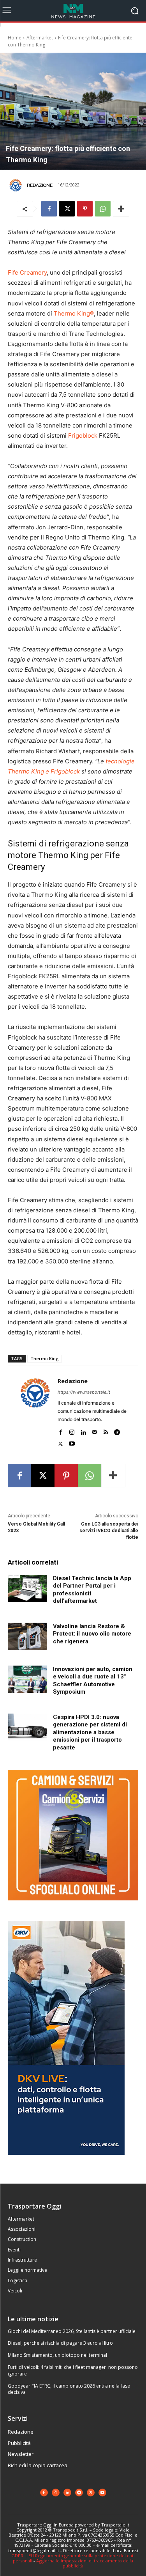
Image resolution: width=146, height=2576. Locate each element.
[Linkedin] (83, 1431)
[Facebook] (49, 209)
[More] (121, 209)
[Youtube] (72, 1442)
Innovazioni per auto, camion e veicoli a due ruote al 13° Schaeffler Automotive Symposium (93, 1681)
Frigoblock (83, 436)
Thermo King (45, 1358)
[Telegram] (117, 1431)
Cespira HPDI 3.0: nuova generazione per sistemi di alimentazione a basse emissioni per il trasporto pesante (90, 1732)
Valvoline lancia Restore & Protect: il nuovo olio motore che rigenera (92, 1634)
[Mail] (94, 1431)
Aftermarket (40, 38)
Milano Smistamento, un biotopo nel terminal (57, 2355)
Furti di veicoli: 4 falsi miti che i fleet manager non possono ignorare (73, 2370)
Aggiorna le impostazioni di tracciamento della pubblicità (85, 2563)
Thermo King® (74, 313)
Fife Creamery (27, 272)
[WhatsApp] (103, 209)
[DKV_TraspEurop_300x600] (66, 2161)
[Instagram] (72, 1431)
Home (15, 38)
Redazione (40, 185)
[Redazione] (17, 185)
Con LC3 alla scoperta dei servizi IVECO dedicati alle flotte (109, 1531)
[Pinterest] (85, 209)
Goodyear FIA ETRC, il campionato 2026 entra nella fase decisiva (69, 2389)
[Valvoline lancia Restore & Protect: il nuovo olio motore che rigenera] (27, 1636)
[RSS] (106, 1431)
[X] (67, 209)
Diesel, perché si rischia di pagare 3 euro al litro (60, 2343)
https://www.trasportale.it (84, 1392)
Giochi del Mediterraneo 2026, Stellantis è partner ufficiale (72, 2331)
